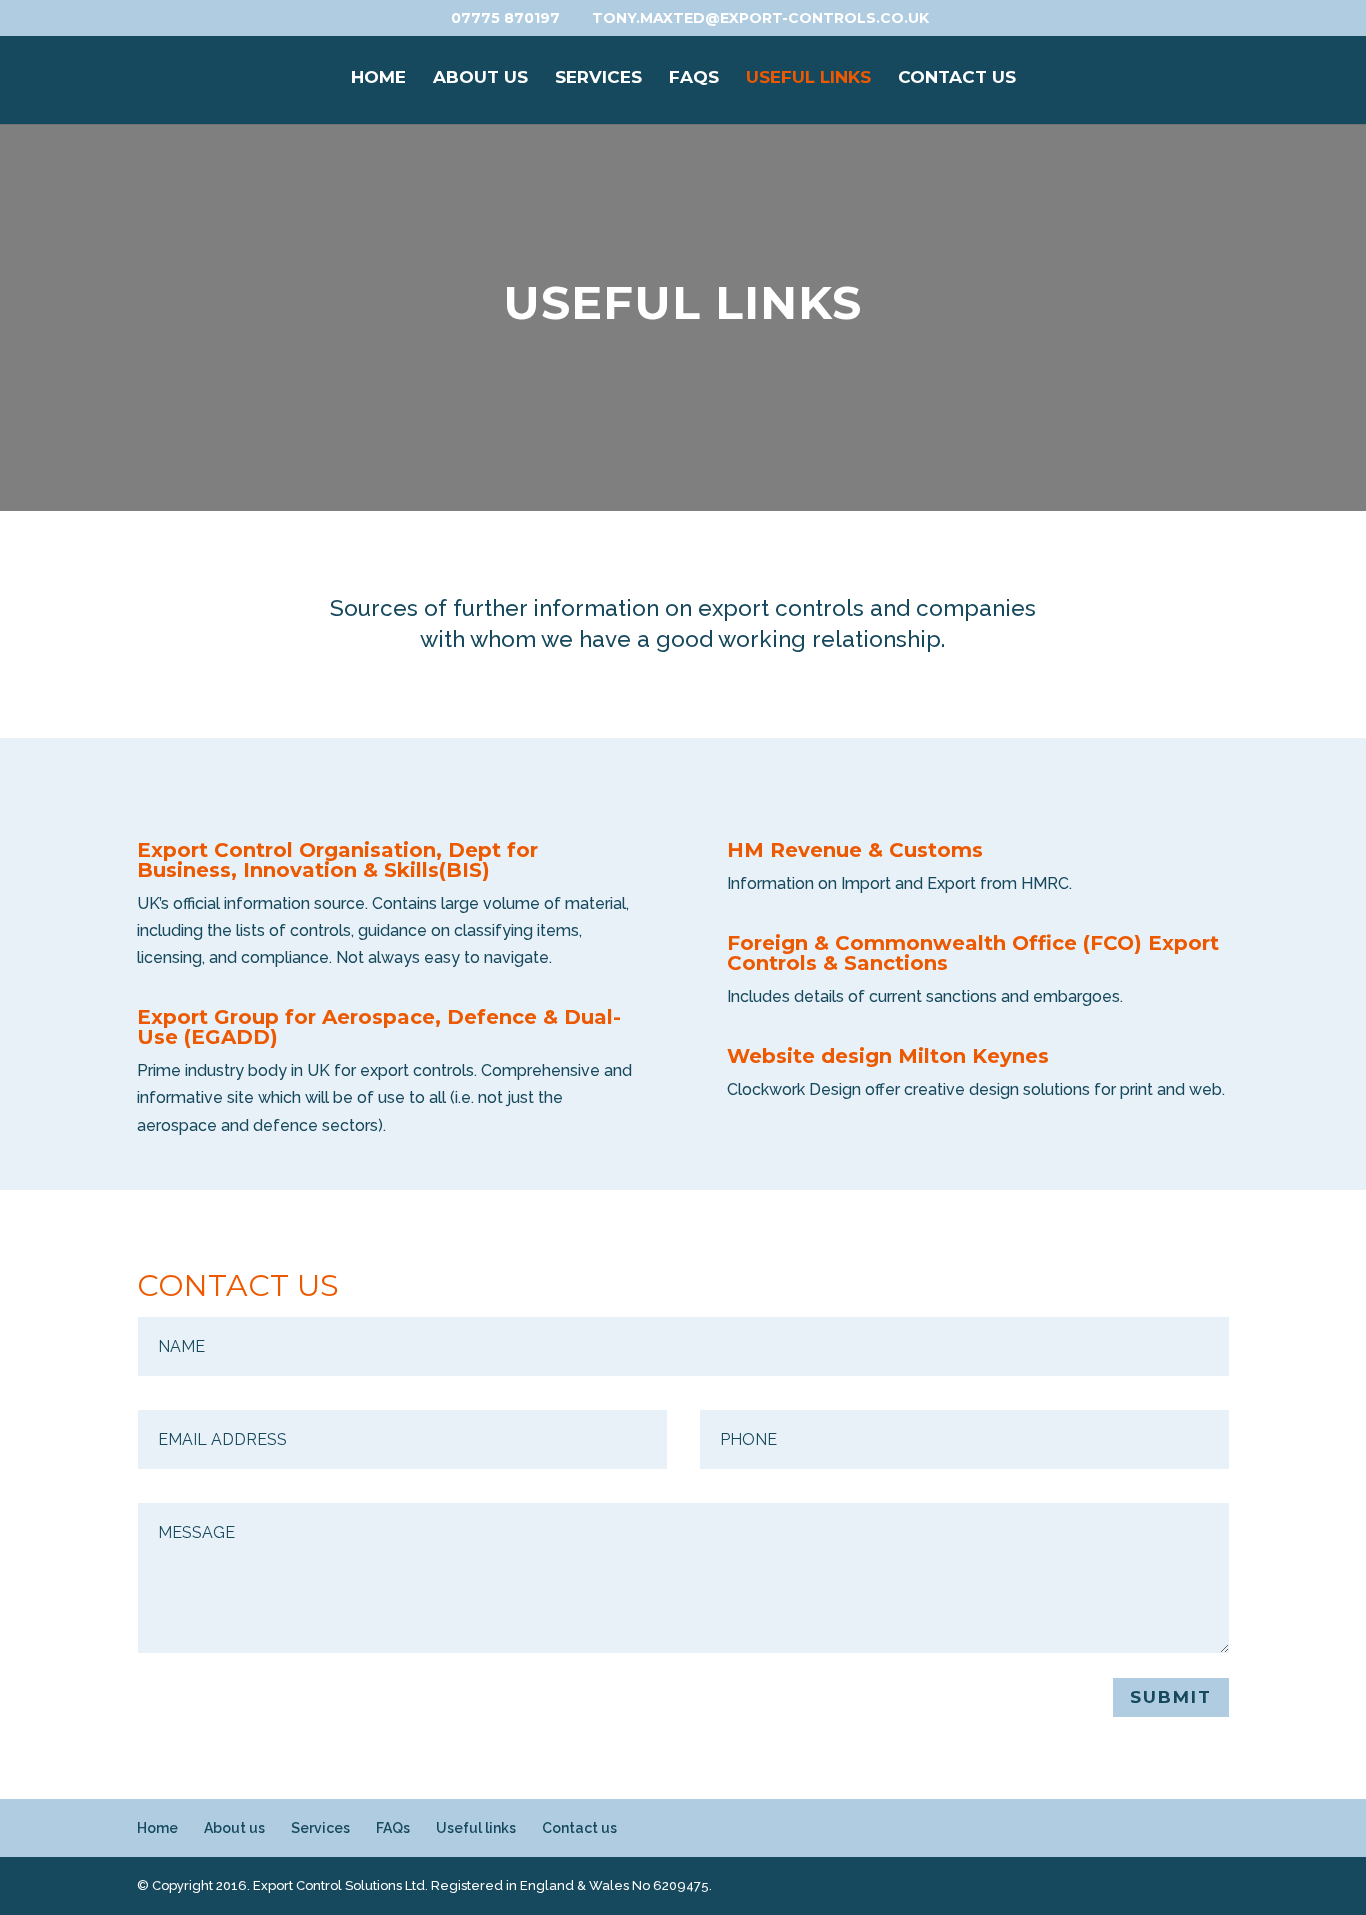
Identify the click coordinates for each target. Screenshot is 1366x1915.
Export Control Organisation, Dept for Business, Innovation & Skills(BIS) (337, 860)
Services (598, 78)
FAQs (694, 78)
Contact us (957, 78)
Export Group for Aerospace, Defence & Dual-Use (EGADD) (379, 1027)
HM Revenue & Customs (855, 850)
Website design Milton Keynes (888, 1056)
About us (480, 78)
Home (378, 78)
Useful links (808, 78)
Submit (1171, 1697)
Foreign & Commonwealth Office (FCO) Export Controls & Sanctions (973, 953)
